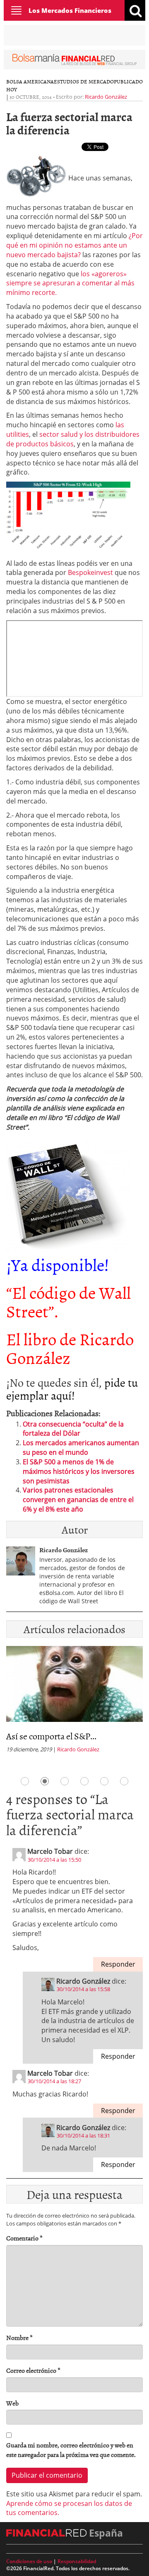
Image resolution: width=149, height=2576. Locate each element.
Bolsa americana (30, 81)
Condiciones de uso (29, 2561)
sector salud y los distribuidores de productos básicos (73, 439)
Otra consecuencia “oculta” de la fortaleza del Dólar (73, 1429)
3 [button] (65, 1781)
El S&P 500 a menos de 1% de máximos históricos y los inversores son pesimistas (79, 1471)
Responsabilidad (77, 2561)
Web (12, 2403)
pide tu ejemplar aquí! (72, 1389)
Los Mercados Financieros (70, 10)
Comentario (24, 2238)
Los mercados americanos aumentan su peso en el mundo (81, 1447)
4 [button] (84, 1781)
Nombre (19, 2338)
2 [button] (45, 1781)
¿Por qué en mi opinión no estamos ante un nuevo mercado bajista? (74, 245)
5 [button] (104, 1781)
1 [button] (25, 1781)
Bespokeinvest (90, 572)
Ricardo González (106, 97)
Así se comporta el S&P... (51, 1736)
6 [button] (124, 1781)
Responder (118, 1964)
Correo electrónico (33, 2370)
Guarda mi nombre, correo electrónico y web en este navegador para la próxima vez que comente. (71, 2450)
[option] (74, 1702)
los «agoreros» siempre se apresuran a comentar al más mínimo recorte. (70, 283)
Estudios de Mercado (84, 81)
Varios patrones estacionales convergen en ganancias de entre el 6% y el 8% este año (78, 1500)
